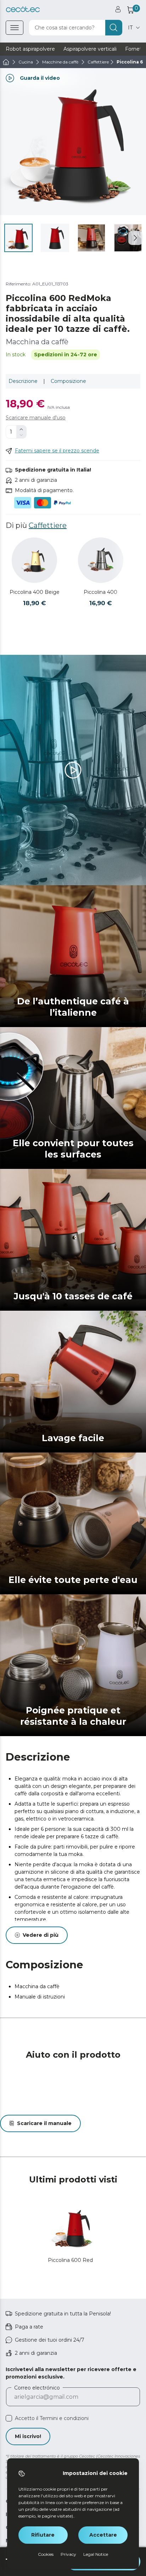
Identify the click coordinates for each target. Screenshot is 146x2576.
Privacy (68, 2554)
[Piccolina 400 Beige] (34, 560)
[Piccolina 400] (101, 560)
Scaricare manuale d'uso (36, 418)
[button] (135, 238)
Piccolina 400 (100, 592)
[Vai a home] (6, 62)
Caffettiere (48, 525)
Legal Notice (96, 2554)
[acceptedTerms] (9, 2418)
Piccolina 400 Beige (35, 592)
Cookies (46, 2554)
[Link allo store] (23, 9)
